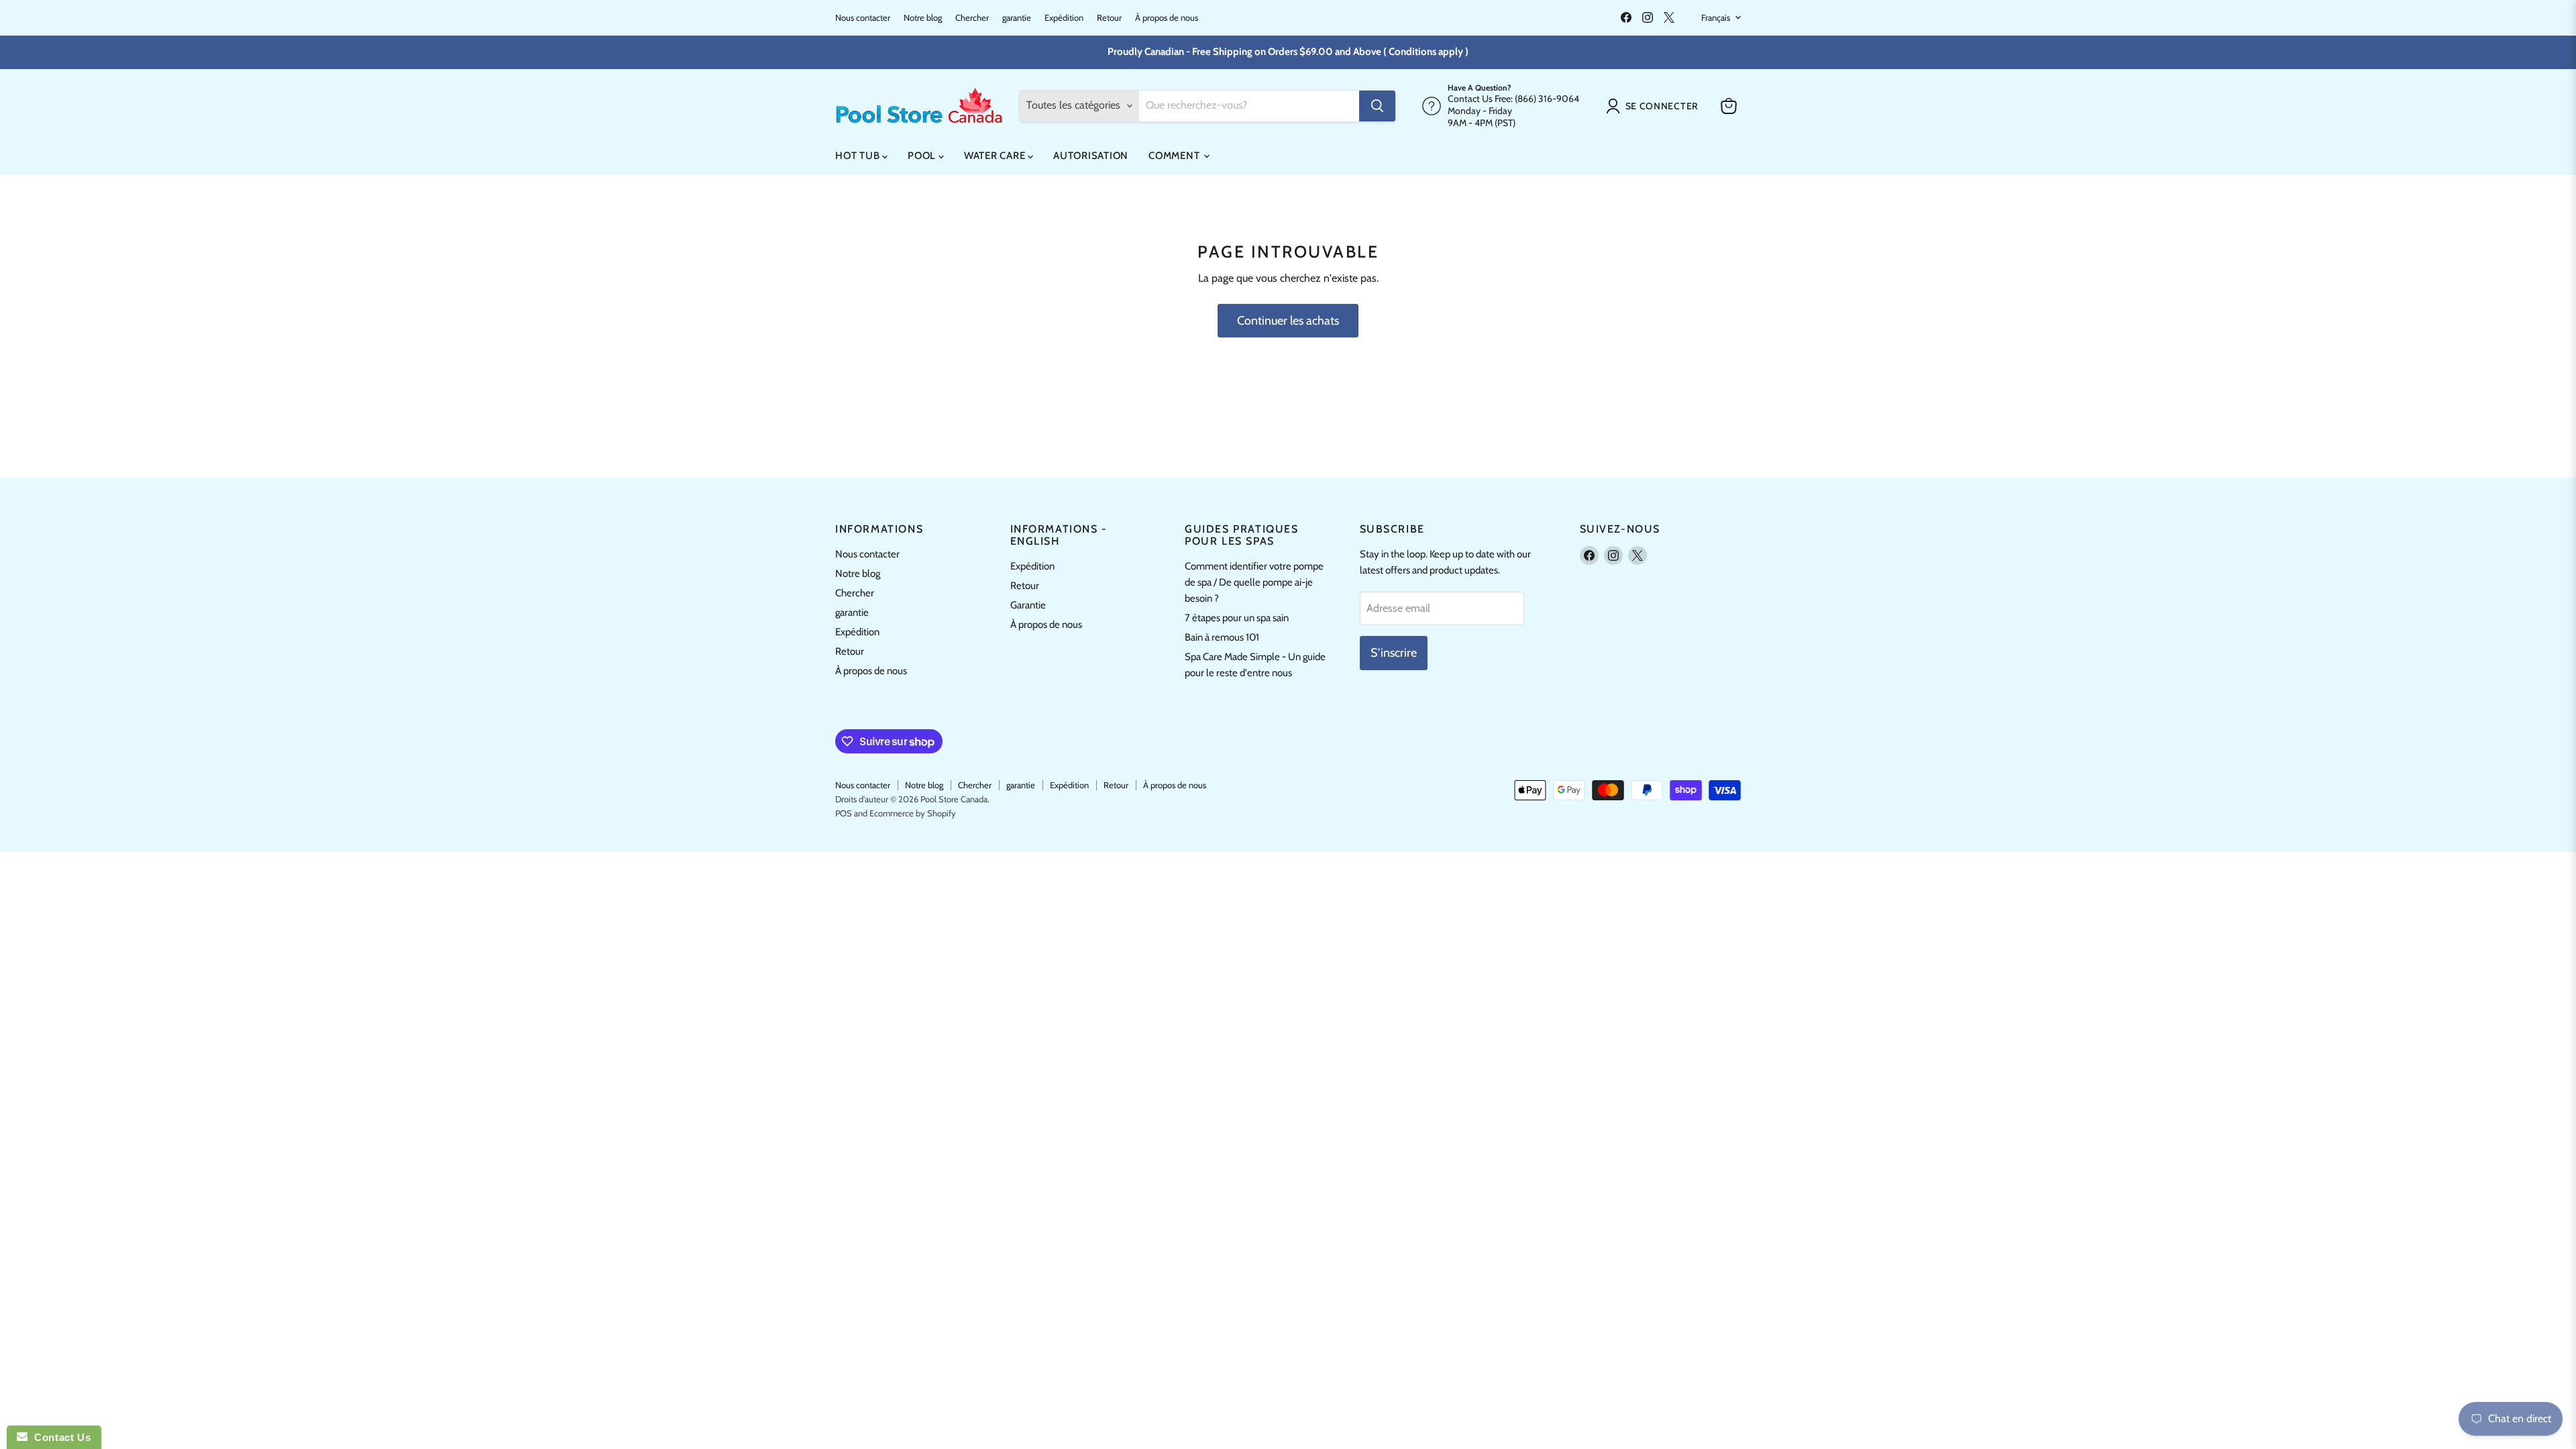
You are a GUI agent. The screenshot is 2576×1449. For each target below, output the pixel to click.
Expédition (1064, 18)
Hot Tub (859, 156)
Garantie (1028, 605)
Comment (1175, 156)
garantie (1017, 18)
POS (844, 813)
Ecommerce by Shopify (913, 813)
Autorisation (1091, 156)
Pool (923, 156)
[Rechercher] (1377, 106)
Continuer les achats (1288, 321)
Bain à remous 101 (1222, 637)
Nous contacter (863, 18)
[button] (1655, 106)
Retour (1109, 18)
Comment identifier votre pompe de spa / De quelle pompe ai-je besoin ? (1254, 582)
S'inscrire (1394, 653)
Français (1716, 17)
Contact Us (59, 1437)
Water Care (996, 156)
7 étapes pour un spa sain (1237, 618)
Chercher (972, 18)
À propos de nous (1167, 18)
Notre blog (923, 18)
